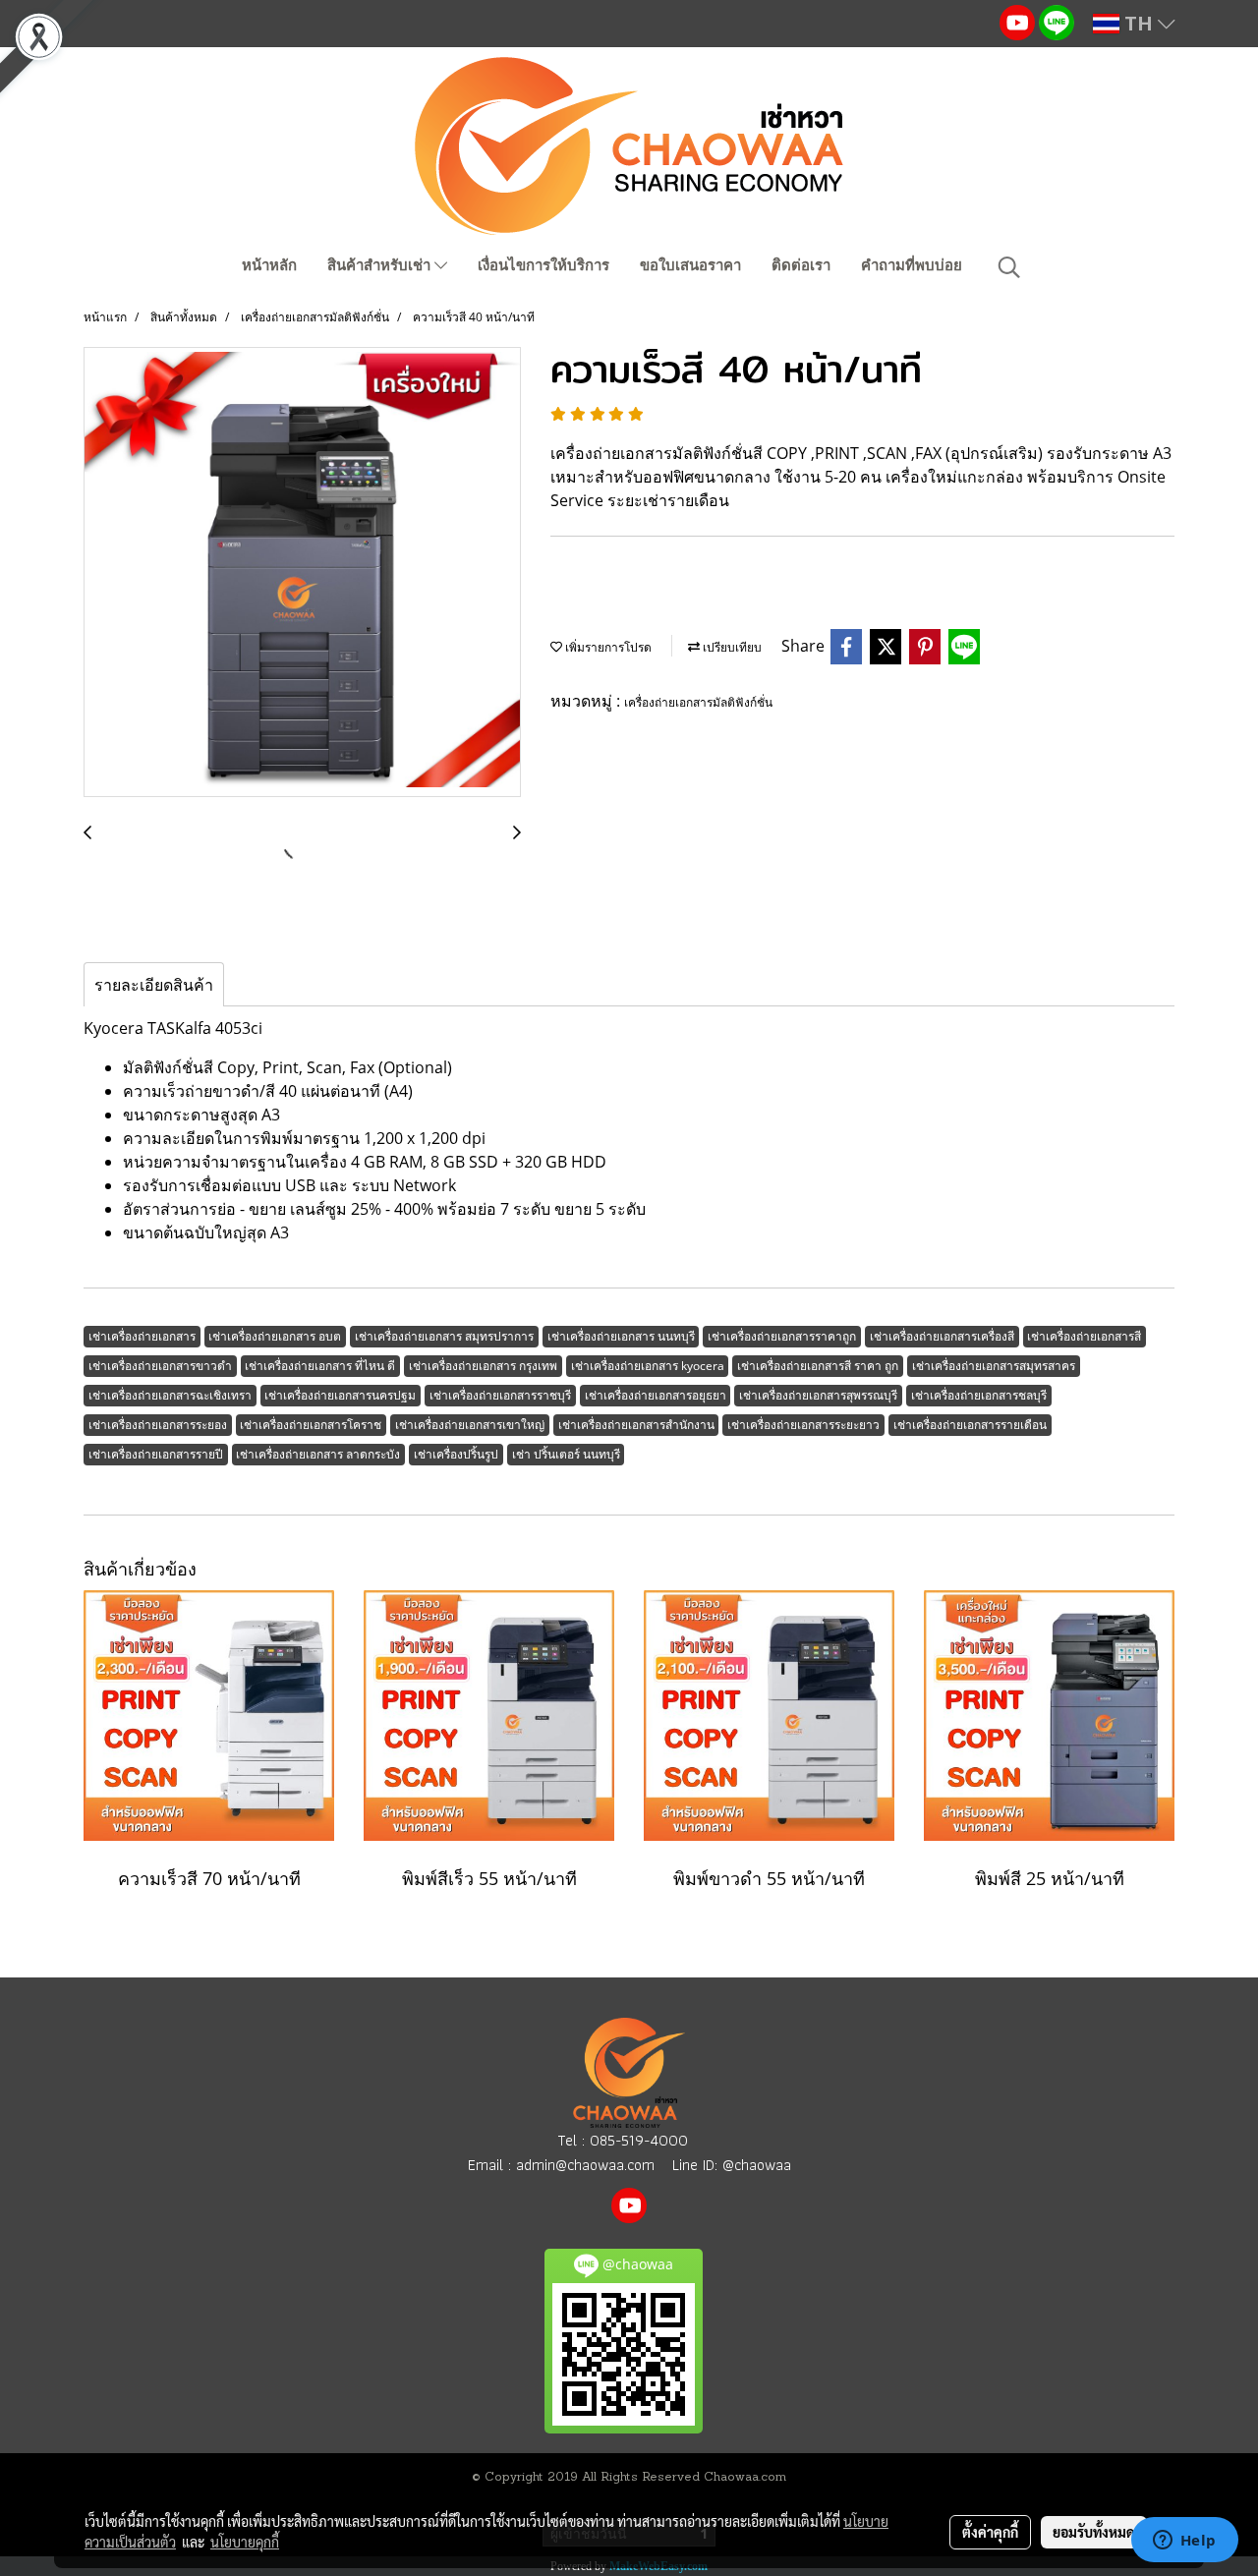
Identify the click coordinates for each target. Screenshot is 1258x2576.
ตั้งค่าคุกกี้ (990, 2532)
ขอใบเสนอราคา (690, 265)
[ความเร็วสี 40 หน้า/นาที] (302, 573)
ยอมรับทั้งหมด (1094, 2532)
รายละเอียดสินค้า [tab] (154, 985)
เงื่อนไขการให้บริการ (543, 265)
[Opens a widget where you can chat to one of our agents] (1184, 2542)
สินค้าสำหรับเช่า (381, 265)
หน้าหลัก (269, 265)
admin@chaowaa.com (585, 2165)
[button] (1009, 267)
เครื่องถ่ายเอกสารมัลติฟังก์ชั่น (698, 702)
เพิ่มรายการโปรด (607, 647)
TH (1139, 23)
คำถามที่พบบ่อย (912, 265)
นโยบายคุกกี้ (245, 2542)
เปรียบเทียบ (731, 647)
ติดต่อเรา (801, 265)
